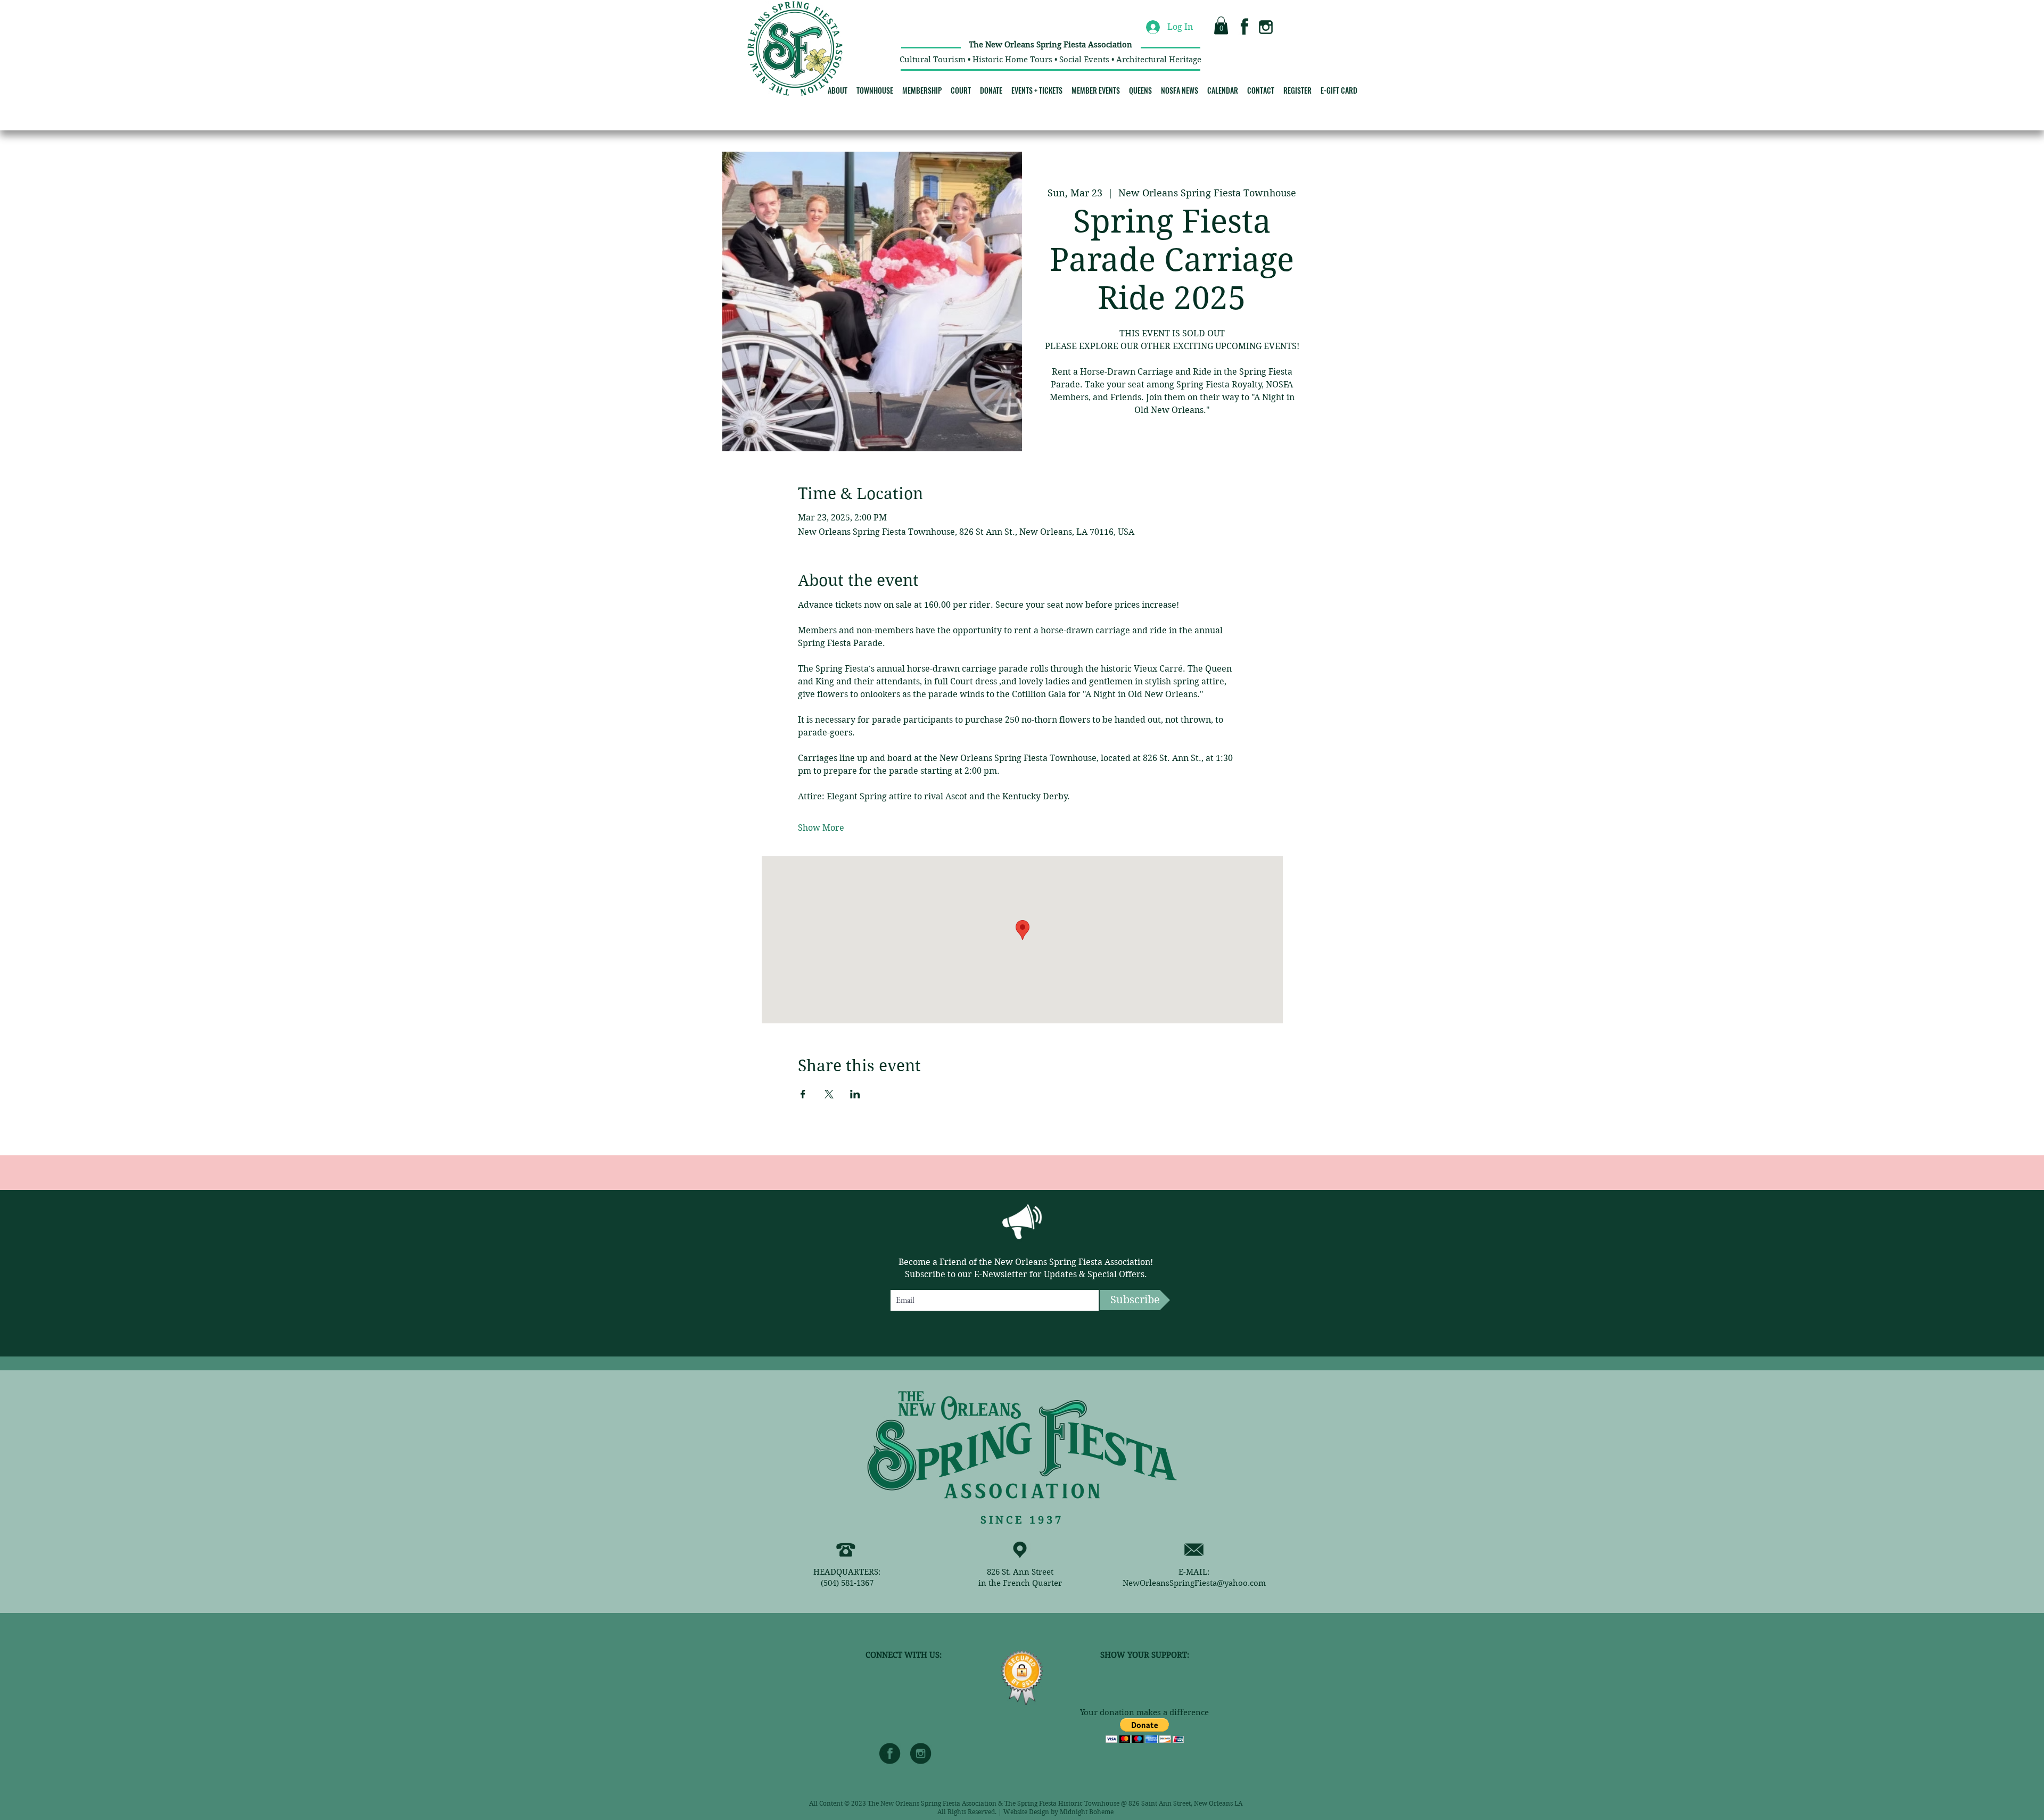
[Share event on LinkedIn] (855, 1094)
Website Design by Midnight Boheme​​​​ (1058, 1812)
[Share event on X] (829, 1094)
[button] (1221, 25)
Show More (821, 828)
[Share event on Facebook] (803, 1094)
